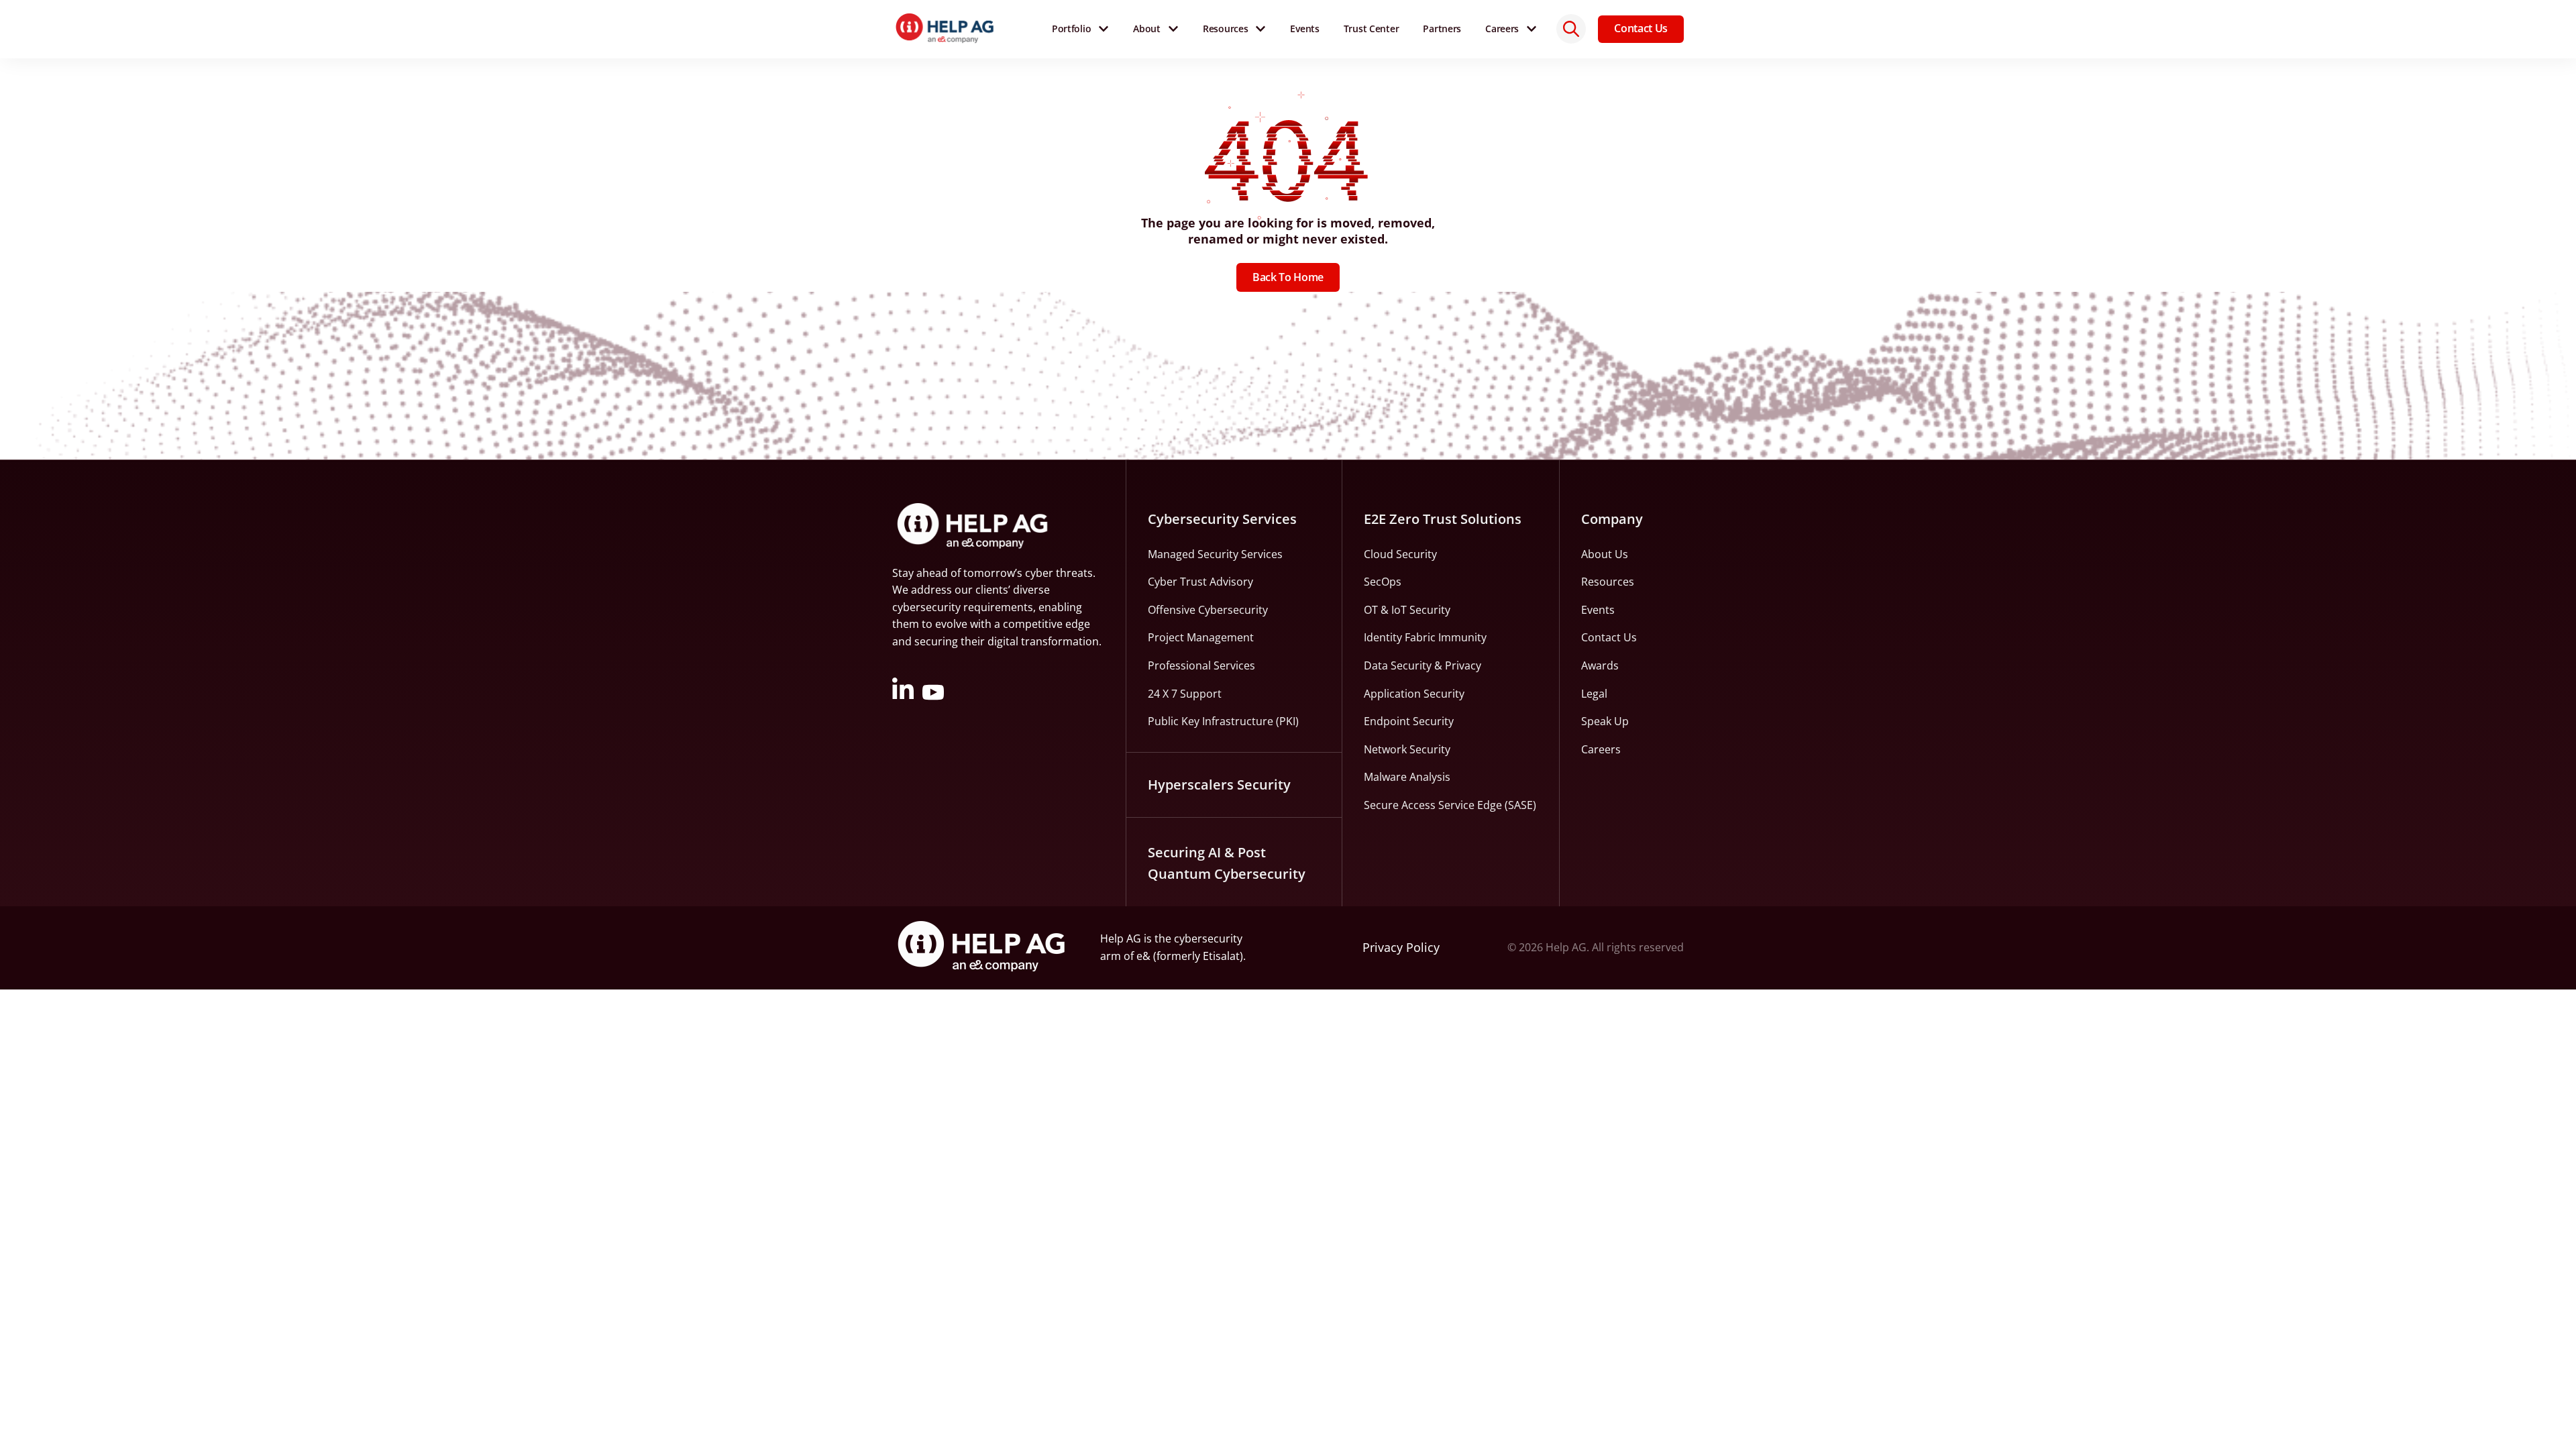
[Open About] (1173, 29)
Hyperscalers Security (1219, 785)
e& (1143, 956)
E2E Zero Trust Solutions (1443, 519)
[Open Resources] (1260, 29)
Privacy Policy (1401, 947)
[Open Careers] (1532, 29)
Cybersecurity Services (1222, 519)
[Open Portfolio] (1104, 29)
